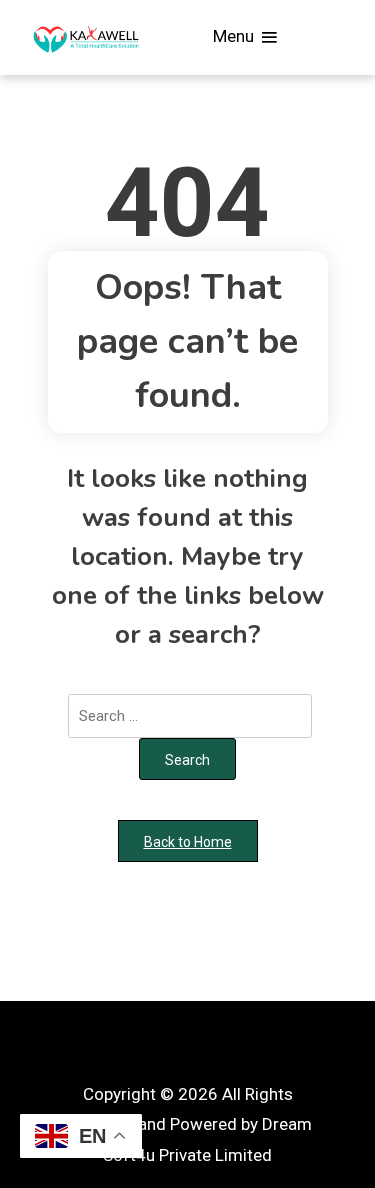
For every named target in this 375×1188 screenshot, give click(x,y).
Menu (235, 36)
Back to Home (188, 842)
